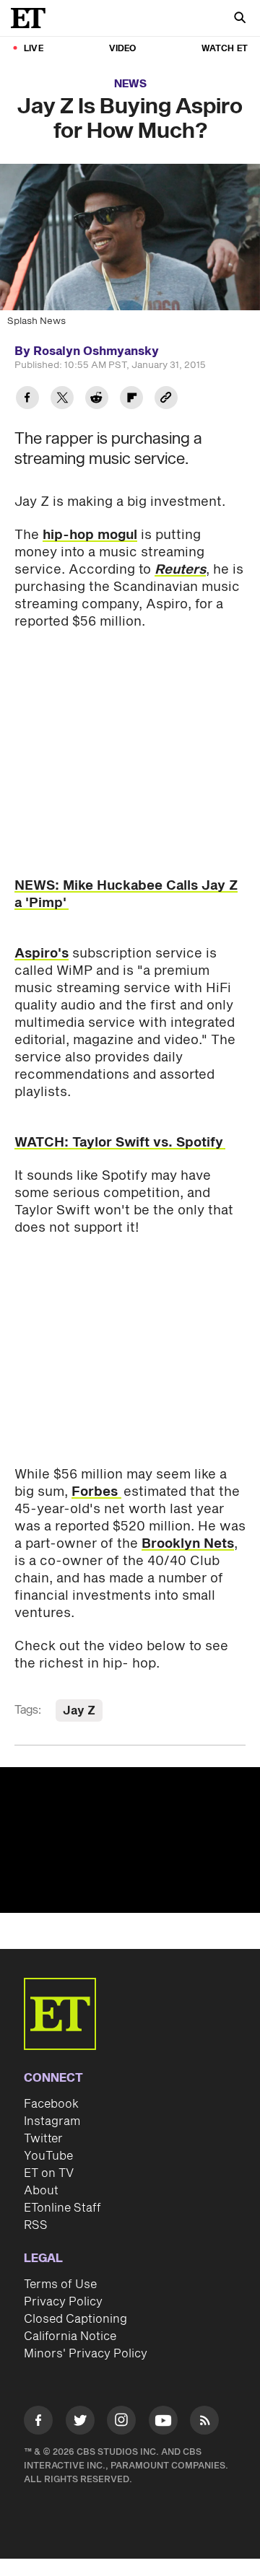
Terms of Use (60, 2284)
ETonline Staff (62, 2208)
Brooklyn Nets (188, 1544)
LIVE (34, 49)
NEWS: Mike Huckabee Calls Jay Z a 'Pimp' (126, 894)
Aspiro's (42, 954)
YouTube (48, 2156)
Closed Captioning (75, 2319)
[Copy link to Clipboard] (166, 399)
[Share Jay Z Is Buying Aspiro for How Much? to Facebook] (27, 399)
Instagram (52, 2121)
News (130, 84)
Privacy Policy (63, 2302)
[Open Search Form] (240, 19)
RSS (36, 2225)
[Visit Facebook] (38, 2423)
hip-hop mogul (90, 535)
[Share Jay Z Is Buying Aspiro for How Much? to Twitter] (62, 399)
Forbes (96, 1492)
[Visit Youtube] (163, 2420)
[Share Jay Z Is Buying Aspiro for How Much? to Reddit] (97, 399)
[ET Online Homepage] (32, 18)
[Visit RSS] (204, 2423)
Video (123, 49)
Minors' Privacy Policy (86, 2354)
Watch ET (225, 49)
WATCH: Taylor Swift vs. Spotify (120, 1143)
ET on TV (49, 2173)
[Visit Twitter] (80, 2423)
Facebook (51, 2104)
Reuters (180, 570)
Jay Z (79, 1711)
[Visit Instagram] (121, 2423)
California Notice (70, 2336)
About (41, 2191)
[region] (130, 1840)
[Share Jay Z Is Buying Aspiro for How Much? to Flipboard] (131, 399)
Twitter (43, 2139)
